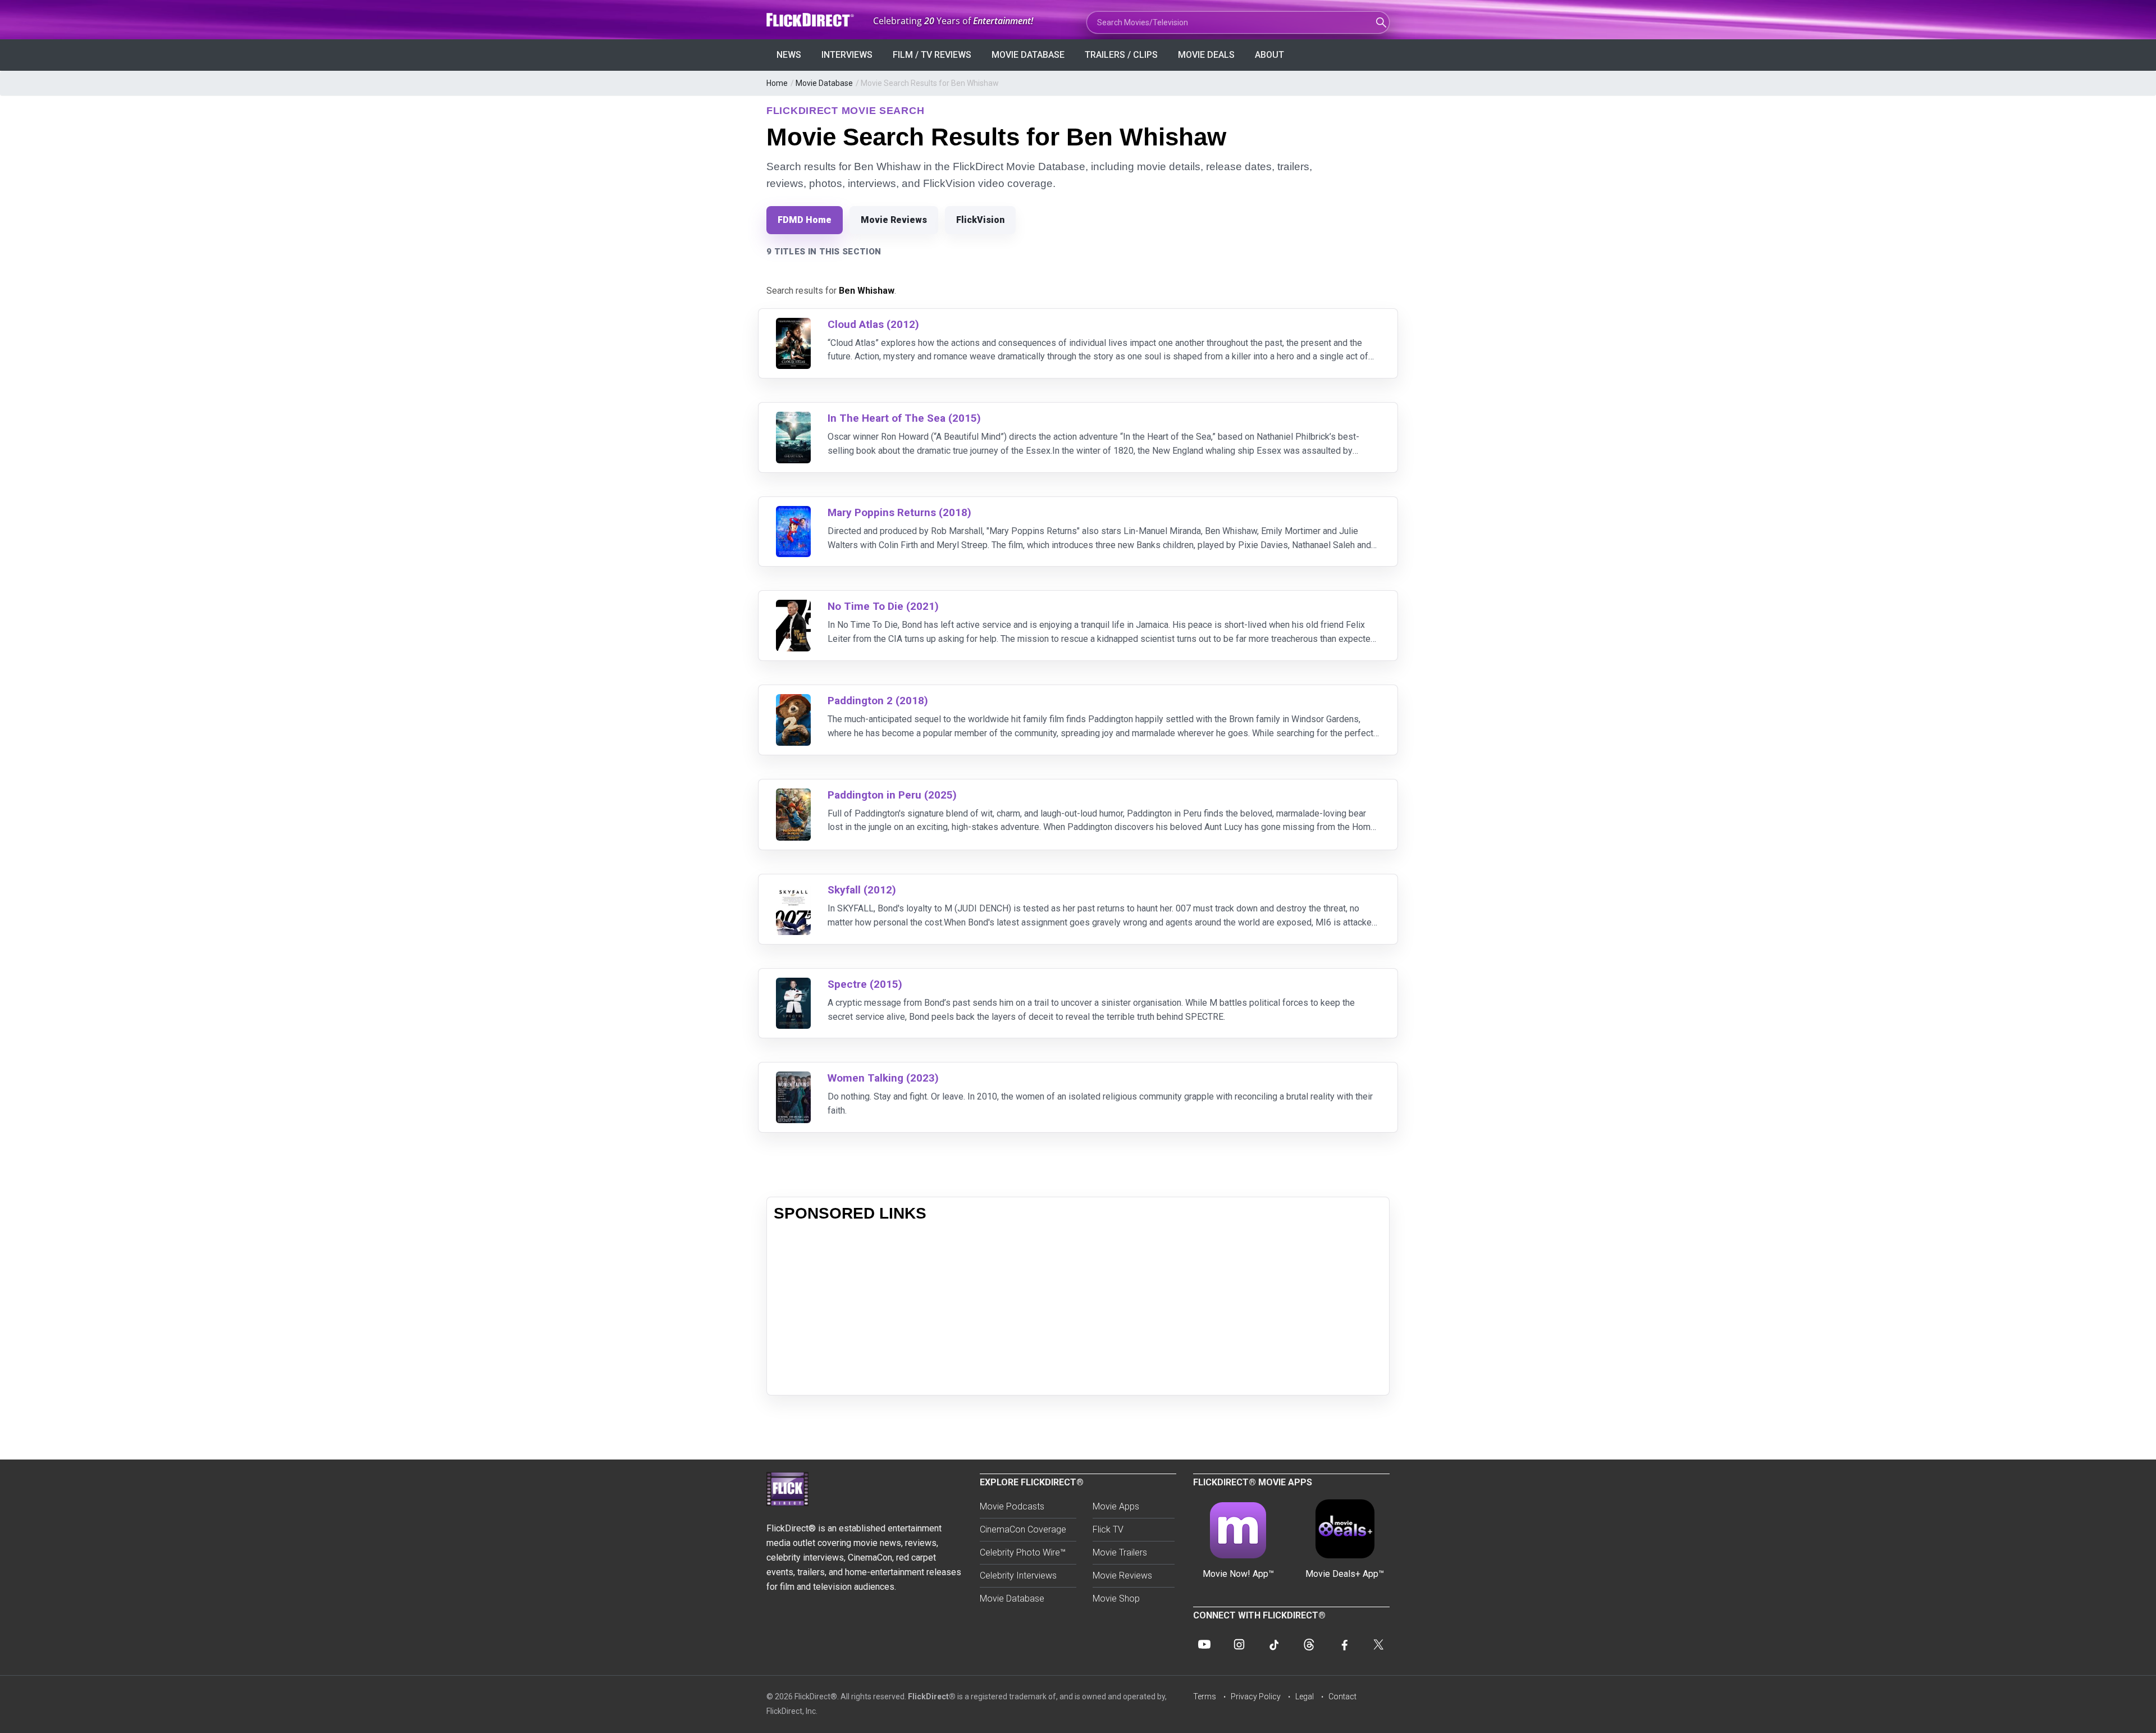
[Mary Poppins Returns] (793, 513)
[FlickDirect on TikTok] (1274, 1644)
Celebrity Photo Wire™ (1023, 1552)
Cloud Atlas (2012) (873, 324)
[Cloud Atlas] (793, 325)
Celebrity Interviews (1018, 1575)
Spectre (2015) (865, 984)
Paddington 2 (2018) (878, 701)
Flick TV (1108, 1529)
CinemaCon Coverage (1023, 1529)
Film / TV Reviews (932, 55)
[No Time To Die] (793, 607)
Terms (1205, 1696)
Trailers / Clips (1121, 55)
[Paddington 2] (793, 701)
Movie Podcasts (1012, 1506)
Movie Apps (1116, 1506)
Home (777, 83)
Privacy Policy (1256, 1696)
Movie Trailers (1120, 1552)
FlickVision (980, 220)
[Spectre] (793, 985)
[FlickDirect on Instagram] (1239, 1644)
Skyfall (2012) (862, 890)
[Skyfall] (793, 890)
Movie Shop (1116, 1599)
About (1269, 55)
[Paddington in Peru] (793, 795)
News (789, 55)
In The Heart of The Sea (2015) (904, 418)
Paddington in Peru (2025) (892, 795)
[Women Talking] (793, 1078)
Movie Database (1028, 55)
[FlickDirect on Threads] (1309, 1644)
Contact (1342, 1696)
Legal (1305, 1696)
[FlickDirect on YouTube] (1204, 1644)
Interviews (847, 55)
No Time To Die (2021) (883, 606)
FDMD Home (805, 220)
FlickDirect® (932, 1696)
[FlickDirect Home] (811, 20)
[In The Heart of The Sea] (793, 419)
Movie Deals (1206, 55)
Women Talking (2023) (883, 1078)
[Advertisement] (1078, 1310)
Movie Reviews (894, 220)
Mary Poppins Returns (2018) (899, 512)
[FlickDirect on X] (1378, 1644)
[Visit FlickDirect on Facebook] (1344, 1644)
